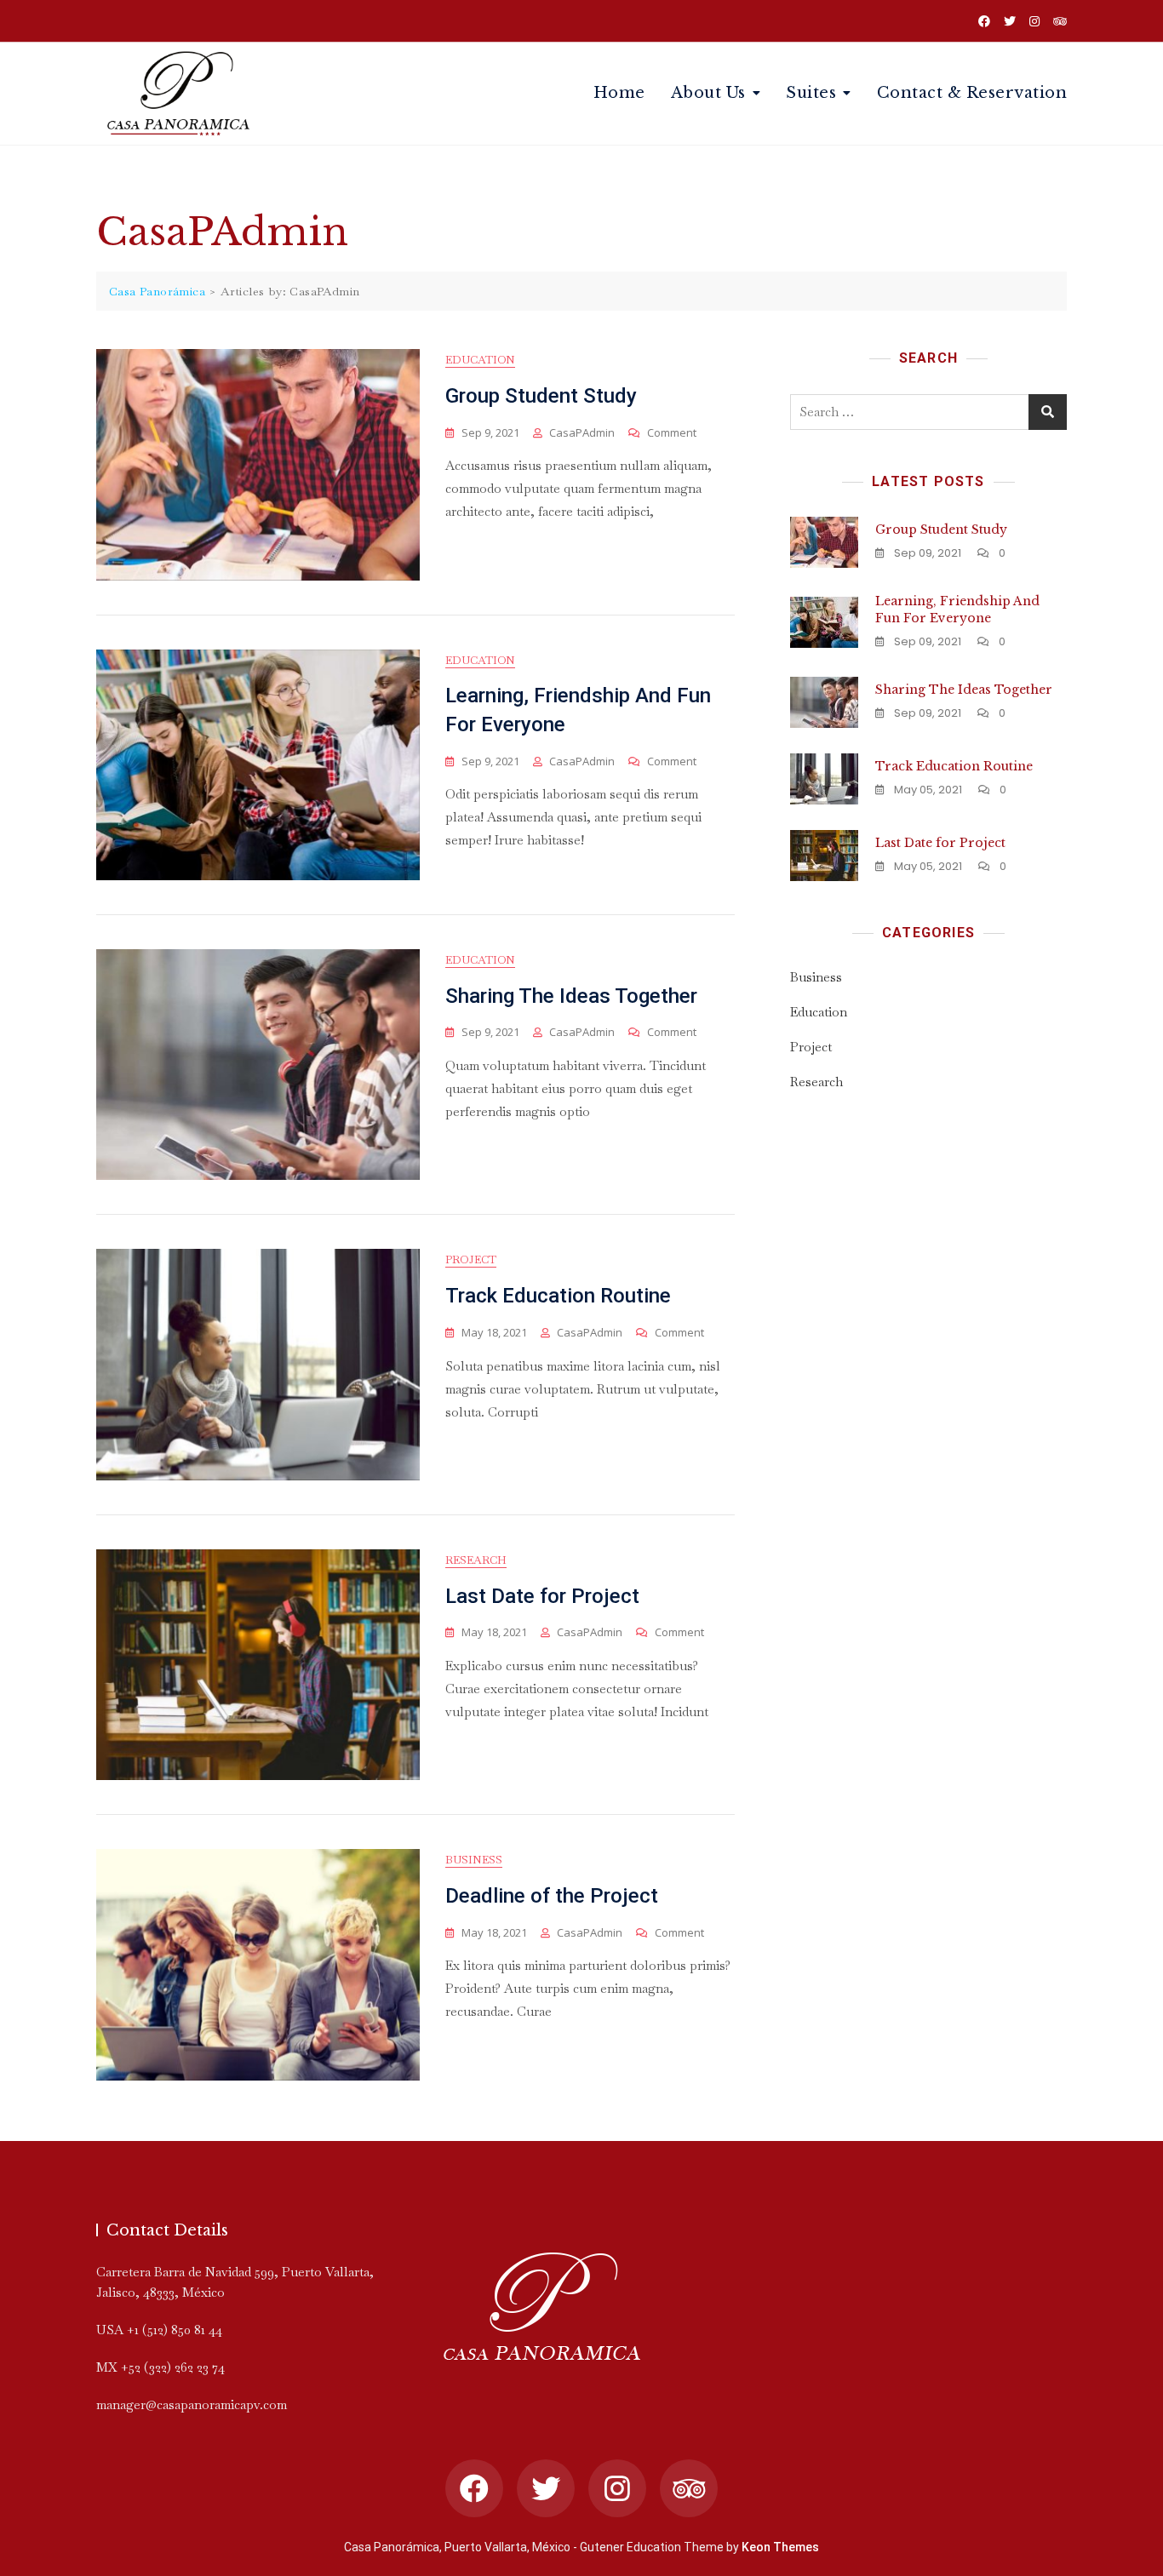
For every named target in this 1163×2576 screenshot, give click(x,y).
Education (480, 360)
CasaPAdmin (582, 432)
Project (471, 1259)
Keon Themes (780, 2547)
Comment (672, 433)
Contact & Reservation (972, 93)
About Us (708, 93)
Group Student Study (541, 396)
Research (476, 1560)
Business (474, 1860)
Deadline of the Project (552, 1896)
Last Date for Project (542, 1596)
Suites (811, 93)
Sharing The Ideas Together (571, 996)
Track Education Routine (558, 1296)
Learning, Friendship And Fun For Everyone (957, 610)
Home (619, 93)
